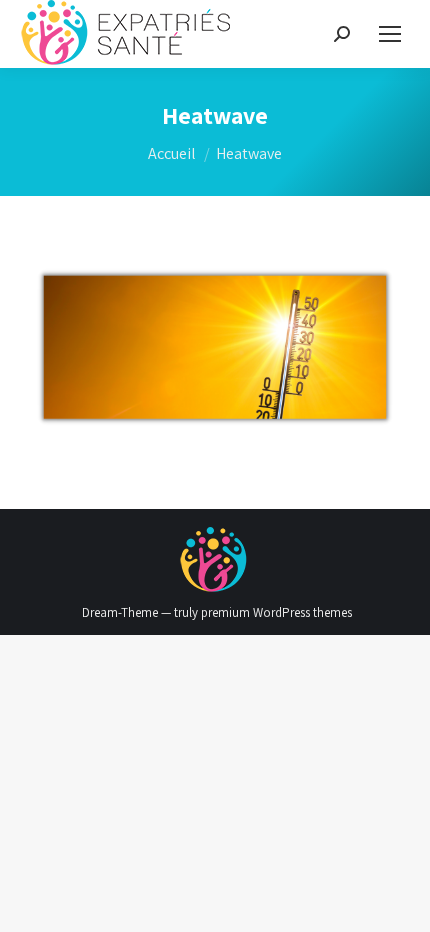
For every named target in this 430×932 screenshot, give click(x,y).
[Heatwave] (215, 347)
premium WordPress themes (276, 612)
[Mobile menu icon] (390, 34)
